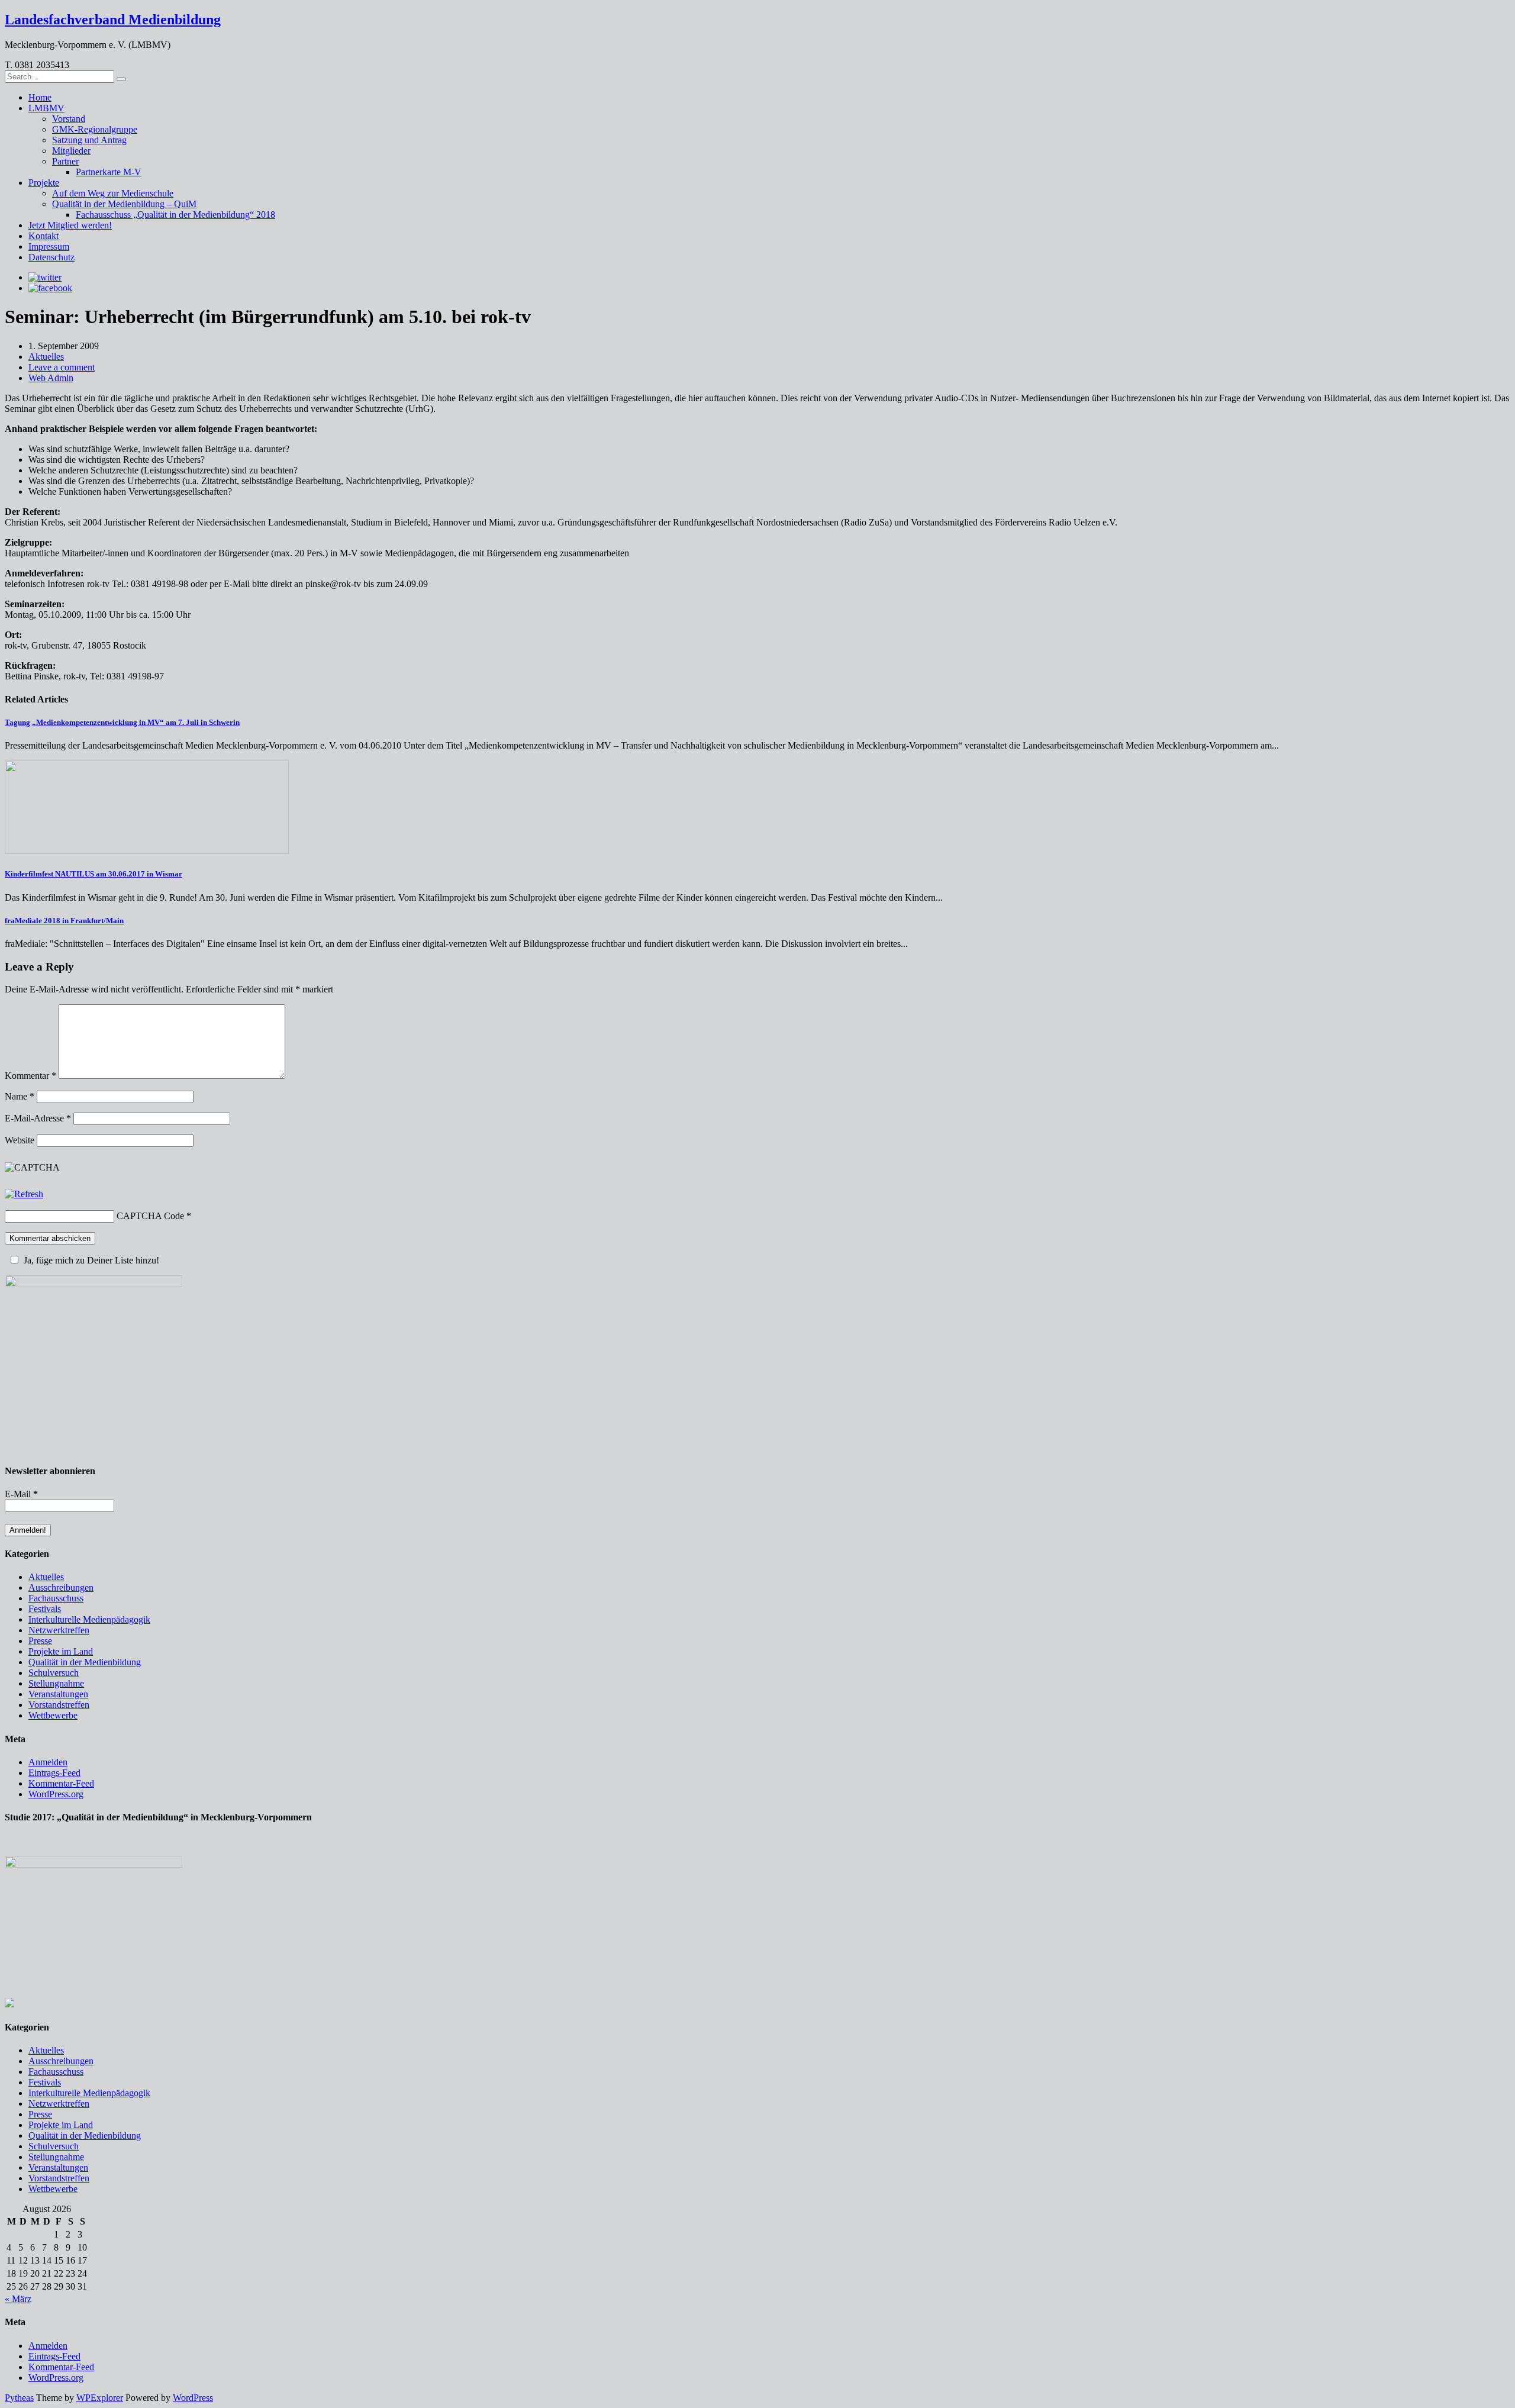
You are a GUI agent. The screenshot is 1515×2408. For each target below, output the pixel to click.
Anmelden (48, 1762)
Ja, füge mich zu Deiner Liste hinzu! (91, 1260)
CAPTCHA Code (150, 1216)
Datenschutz (51, 257)
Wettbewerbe (53, 1715)
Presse (40, 1641)
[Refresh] (24, 1194)
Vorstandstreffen (59, 1705)
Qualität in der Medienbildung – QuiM (124, 204)
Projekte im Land (61, 1651)
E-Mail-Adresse (38, 1118)
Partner (65, 161)
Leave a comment (62, 367)
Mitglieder (71, 151)
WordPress (193, 2398)
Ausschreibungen (61, 1587)
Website (20, 1140)
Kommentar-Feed (61, 1783)
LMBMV (46, 108)
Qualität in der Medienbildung (85, 1662)
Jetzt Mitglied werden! (70, 225)
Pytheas (19, 2398)
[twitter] (45, 277)
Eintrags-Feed (54, 1773)
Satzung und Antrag (89, 140)
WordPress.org (56, 1794)
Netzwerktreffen (59, 1630)
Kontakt (43, 236)
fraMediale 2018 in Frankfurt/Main (64, 921)
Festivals (45, 1609)
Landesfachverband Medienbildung (113, 20)
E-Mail (21, 1494)
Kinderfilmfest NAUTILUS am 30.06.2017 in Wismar (94, 874)
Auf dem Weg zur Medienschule (113, 193)
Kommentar (30, 1076)
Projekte (44, 183)
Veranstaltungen (58, 1694)
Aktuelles (46, 357)
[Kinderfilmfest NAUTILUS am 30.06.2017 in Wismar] (147, 851)
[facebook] (50, 288)
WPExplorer (100, 2398)
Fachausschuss (56, 1598)
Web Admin (51, 378)
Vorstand (69, 119)
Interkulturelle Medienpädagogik (89, 1619)
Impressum (49, 246)
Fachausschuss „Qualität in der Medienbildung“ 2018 (175, 215)
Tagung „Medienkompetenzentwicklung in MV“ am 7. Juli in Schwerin (122, 722)
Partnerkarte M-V (109, 172)
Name (20, 1096)
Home (40, 97)
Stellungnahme (56, 1683)
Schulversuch (54, 1673)
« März (18, 2299)
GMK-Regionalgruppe (95, 129)
